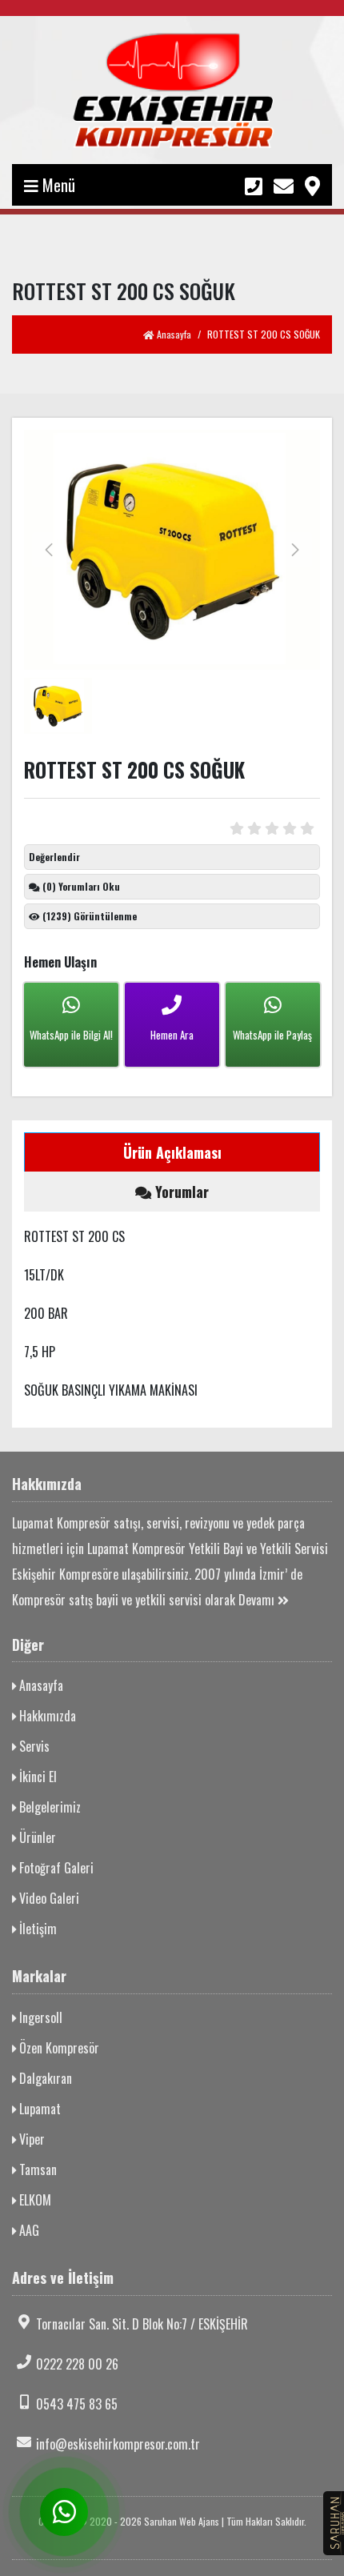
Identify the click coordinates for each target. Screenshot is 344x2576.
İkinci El (36, 1777)
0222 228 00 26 (77, 2364)
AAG (28, 2230)
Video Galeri (48, 1898)
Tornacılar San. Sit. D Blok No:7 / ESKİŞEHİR (142, 2324)
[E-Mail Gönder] (284, 184)
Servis (33, 1746)
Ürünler (36, 1837)
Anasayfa (173, 334)
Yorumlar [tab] (180, 1192)
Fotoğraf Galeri (55, 1868)
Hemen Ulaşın (60, 962)
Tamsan (36, 2169)
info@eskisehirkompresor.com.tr (118, 2444)
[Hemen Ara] (254, 184)
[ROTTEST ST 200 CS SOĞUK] (172, 550)
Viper (30, 2139)
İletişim (36, 1929)
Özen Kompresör (58, 2048)
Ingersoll (39, 2017)
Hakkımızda (46, 1716)
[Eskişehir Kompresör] (172, 90)
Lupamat (38, 2109)
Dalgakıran (44, 2078)
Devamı (258, 1600)
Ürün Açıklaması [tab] (172, 1152)
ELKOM (34, 2200)
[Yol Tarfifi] (312, 184)
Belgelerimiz (48, 1807)
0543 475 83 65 (77, 2404)
